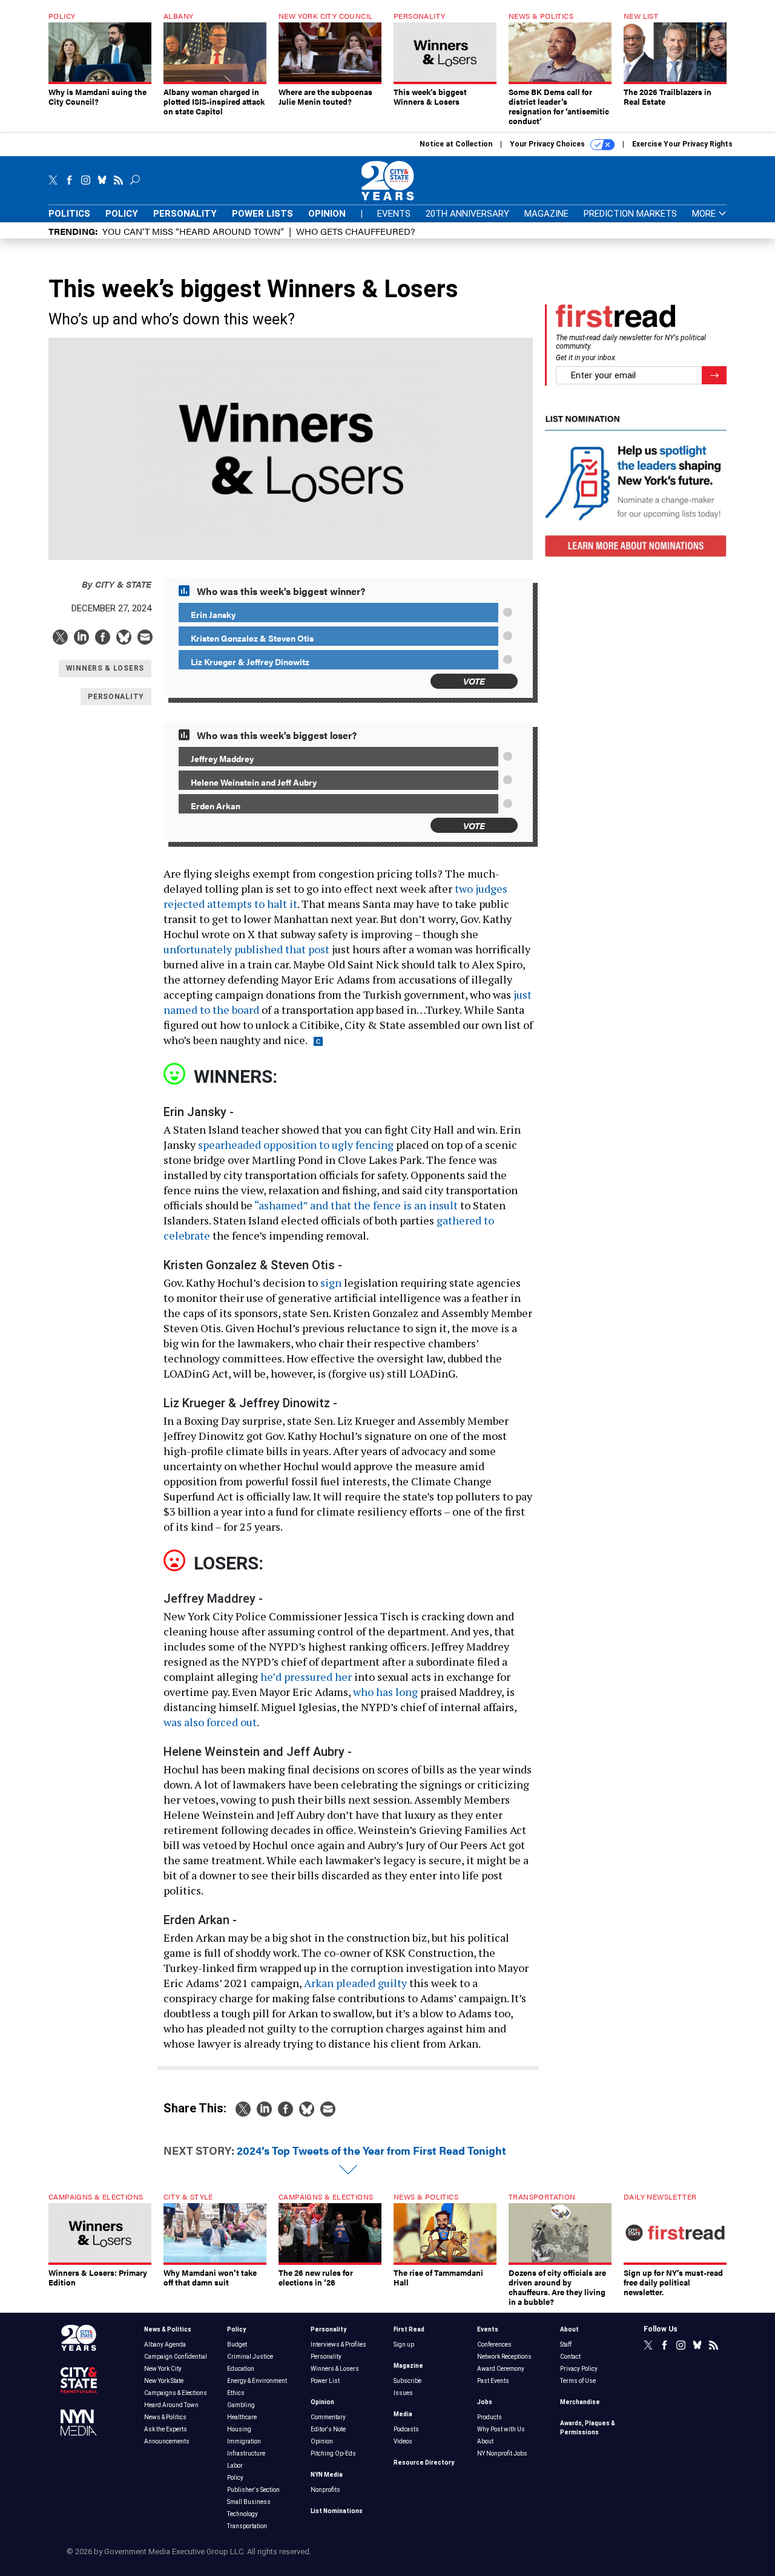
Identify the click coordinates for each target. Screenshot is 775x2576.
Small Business (249, 2502)
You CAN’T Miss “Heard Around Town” (193, 231)
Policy (122, 214)
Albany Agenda (165, 2344)
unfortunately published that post (246, 949)
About (485, 2441)
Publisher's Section (253, 2490)
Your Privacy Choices (548, 144)
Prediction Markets (630, 214)
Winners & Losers (335, 2369)
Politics (69, 214)
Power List (325, 2381)
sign (331, 1283)
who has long (385, 1692)
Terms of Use (578, 2381)
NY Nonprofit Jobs (502, 2453)
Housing (239, 2429)
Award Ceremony (501, 2369)
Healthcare (242, 2417)
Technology (242, 2514)
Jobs (485, 2402)
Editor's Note (328, 2429)
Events (394, 214)
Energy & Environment (257, 2381)
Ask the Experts (166, 2429)
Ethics (236, 2393)
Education (241, 2369)
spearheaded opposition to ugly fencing (295, 1145)
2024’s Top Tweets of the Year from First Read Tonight (371, 2150)
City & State (117, 584)
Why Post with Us (501, 2429)
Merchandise (580, 2402)
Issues (403, 2393)
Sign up (404, 2344)
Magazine (546, 214)
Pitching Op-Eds (333, 2453)
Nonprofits (325, 2490)
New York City (163, 2369)
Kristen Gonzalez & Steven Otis (252, 638)
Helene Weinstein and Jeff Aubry (254, 782)
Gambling (241, 2405)
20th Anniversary (467, 214)
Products (490, 2417)
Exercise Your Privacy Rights (682, 144)
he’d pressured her (306, 1677)
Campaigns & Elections (176, 2393)
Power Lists (262, 214)
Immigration (244, 2441)
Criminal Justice (250, 2357)
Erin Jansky (213, 614)
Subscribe (407, 2381)
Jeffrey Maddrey (222, 758)
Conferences (494, 2344)
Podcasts (406, 2429)
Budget (237, 2344)
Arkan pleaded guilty (355, 1983)
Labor (235, 2466)
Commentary (328, 2417)
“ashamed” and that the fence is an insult (356, 1205)
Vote (474, 681)
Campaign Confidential (176, 2357)
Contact (570, 2357)
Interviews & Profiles (338, 2344)
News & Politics (168, 2329)
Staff (566, 2344)
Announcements (167, 2441)
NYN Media (327, 2475)
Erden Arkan (216, 806)
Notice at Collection (456, 144)
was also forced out (210, 1722)
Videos (403, 2441)
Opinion (327, 214)
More (705, 214)
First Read (409, 2329)
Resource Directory (424, 2463)
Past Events (493, 2381)
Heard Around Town (171, 2405)
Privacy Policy (579, 2369)
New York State (164, 2381)
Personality (185, 214)
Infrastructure (246, 2453)
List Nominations (337, 2511)
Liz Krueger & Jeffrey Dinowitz (250, 662)
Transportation (247, 2526)
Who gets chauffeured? (355, 231)
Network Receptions (504, 2357)
